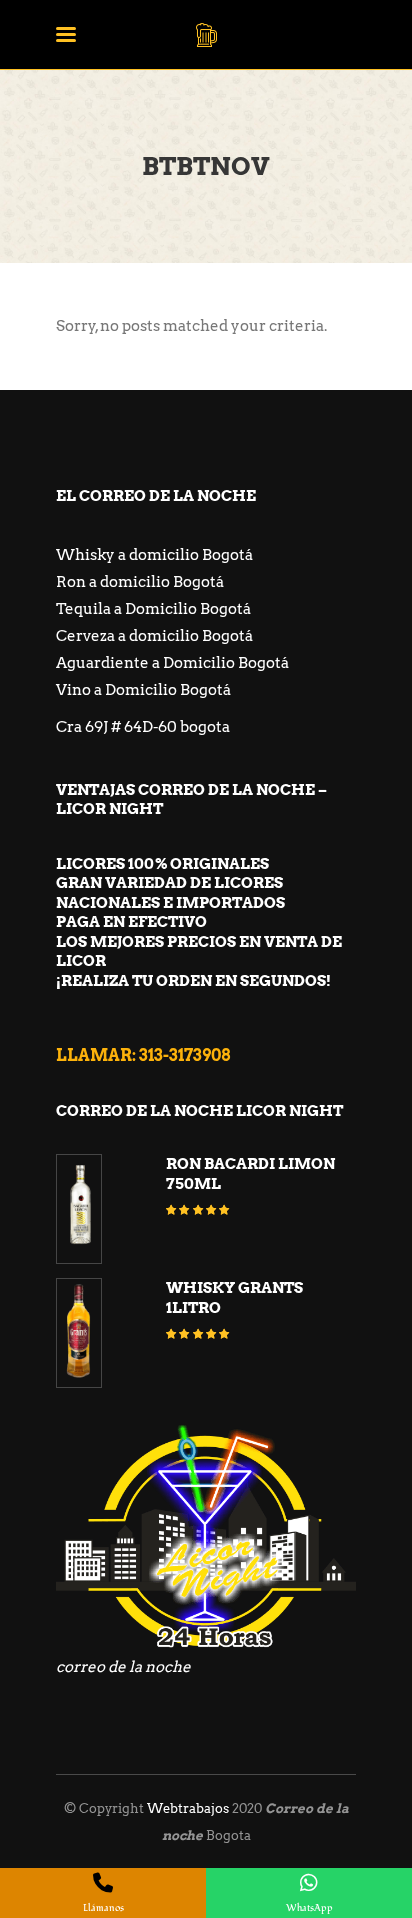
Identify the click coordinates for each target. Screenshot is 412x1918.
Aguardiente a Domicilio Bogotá (172, 663)
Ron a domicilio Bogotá (140, 582)
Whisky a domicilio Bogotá (154, 555)
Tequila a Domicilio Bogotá (153, 609)
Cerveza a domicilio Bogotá (154, 636)
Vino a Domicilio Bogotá (143, 690)
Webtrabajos (188, 1808)
